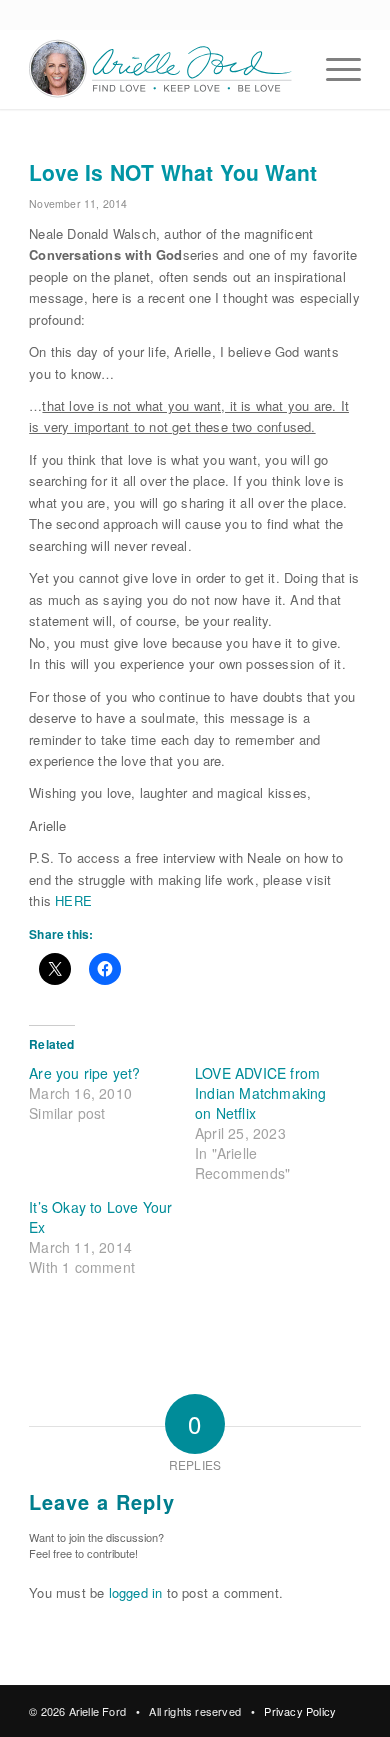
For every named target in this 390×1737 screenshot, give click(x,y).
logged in (136, 1592)
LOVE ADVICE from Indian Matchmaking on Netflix (261, 1093)
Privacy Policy (300, 1711)
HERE (73, 900)
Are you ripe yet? (84, 1073)
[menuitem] (333, 69)
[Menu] (333, 69)
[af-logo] (161, 69)
